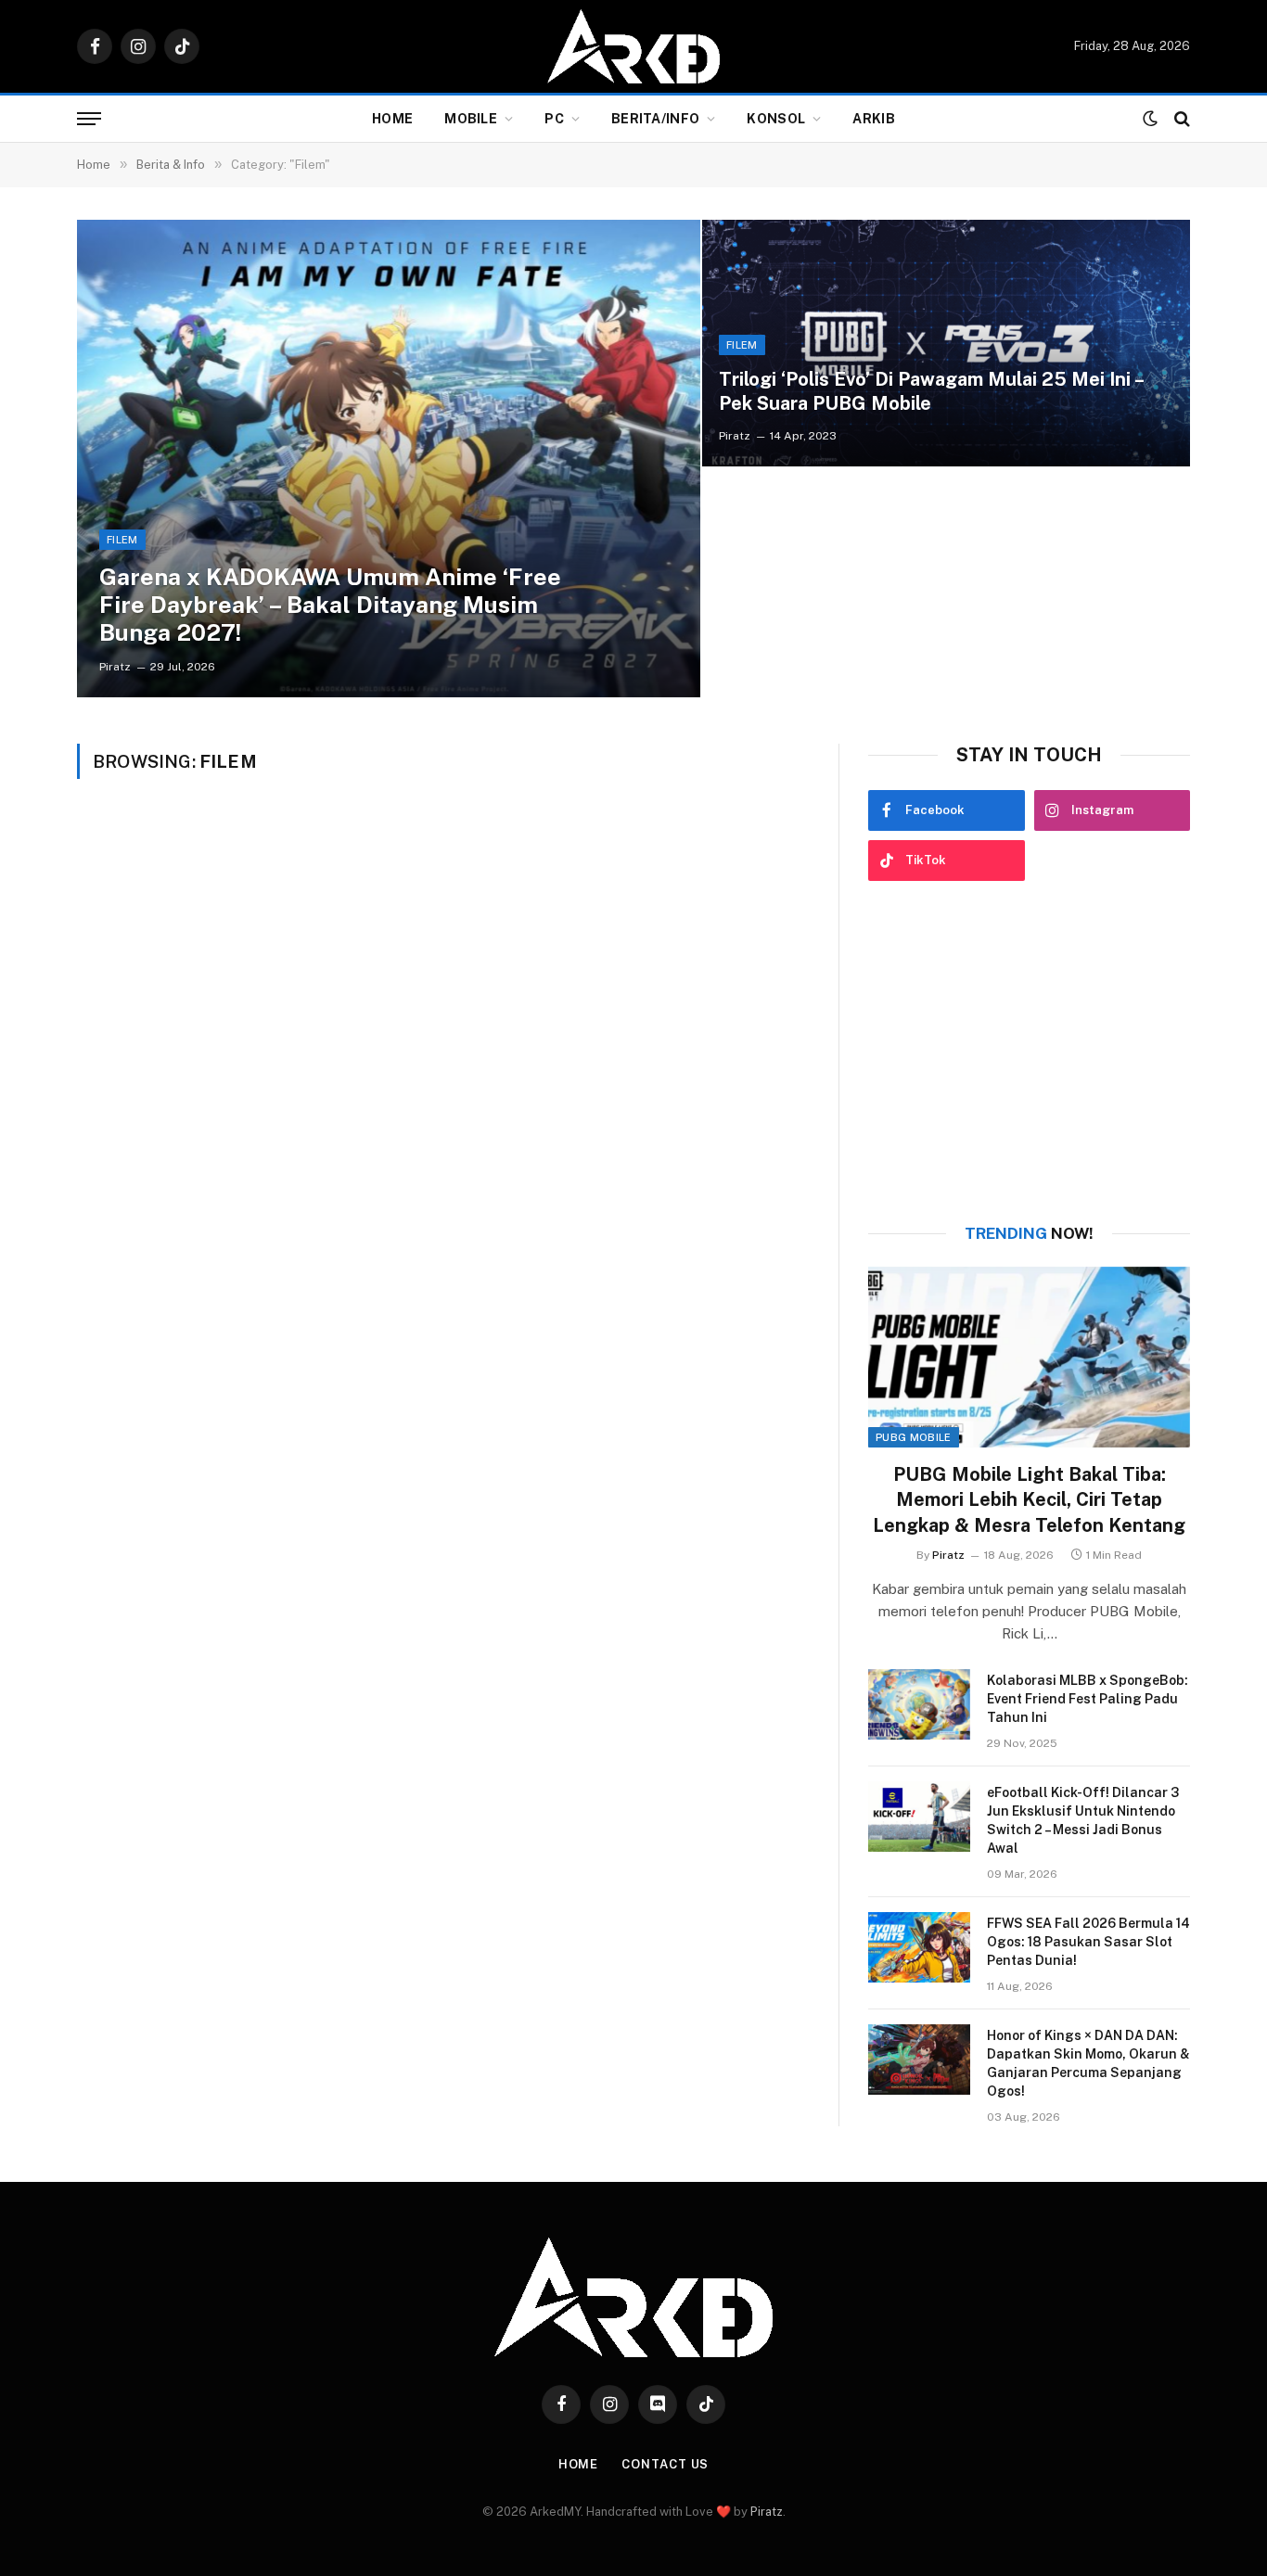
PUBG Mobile (914, 1437)
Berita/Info (655, 119)
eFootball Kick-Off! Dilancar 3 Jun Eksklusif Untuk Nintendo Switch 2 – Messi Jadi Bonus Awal (1083, 1820)
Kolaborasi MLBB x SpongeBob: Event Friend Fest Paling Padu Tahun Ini (1088, 1699)
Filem (122, 540)
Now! (1029, 1233)
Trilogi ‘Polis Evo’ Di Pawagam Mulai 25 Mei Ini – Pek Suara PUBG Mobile (931, 391)
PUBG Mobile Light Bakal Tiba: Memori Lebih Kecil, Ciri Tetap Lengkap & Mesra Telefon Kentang (1029, 1499)
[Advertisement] (1029, 1052)
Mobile (471, 119)
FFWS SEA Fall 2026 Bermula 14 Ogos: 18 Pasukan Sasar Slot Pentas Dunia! (1088, 1942)
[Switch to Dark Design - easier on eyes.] (1150, 119)
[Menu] (89, 119)
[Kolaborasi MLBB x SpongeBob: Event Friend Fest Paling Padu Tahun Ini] (919, 1704)
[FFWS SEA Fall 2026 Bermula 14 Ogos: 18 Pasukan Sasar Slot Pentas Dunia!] (919, 1947)
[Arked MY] (633, 46)
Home (392, 119)
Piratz (115, 667)
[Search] (1180, 119)
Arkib (873, 119)
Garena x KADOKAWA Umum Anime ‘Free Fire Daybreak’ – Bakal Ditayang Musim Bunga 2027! (330, 605)
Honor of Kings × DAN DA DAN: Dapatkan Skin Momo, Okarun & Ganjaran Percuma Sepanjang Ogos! (1088, 2063)
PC (554, 119)
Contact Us (665, 2464)
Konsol (776, 119)
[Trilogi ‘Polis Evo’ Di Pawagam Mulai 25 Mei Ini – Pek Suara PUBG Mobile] (946, 344)
